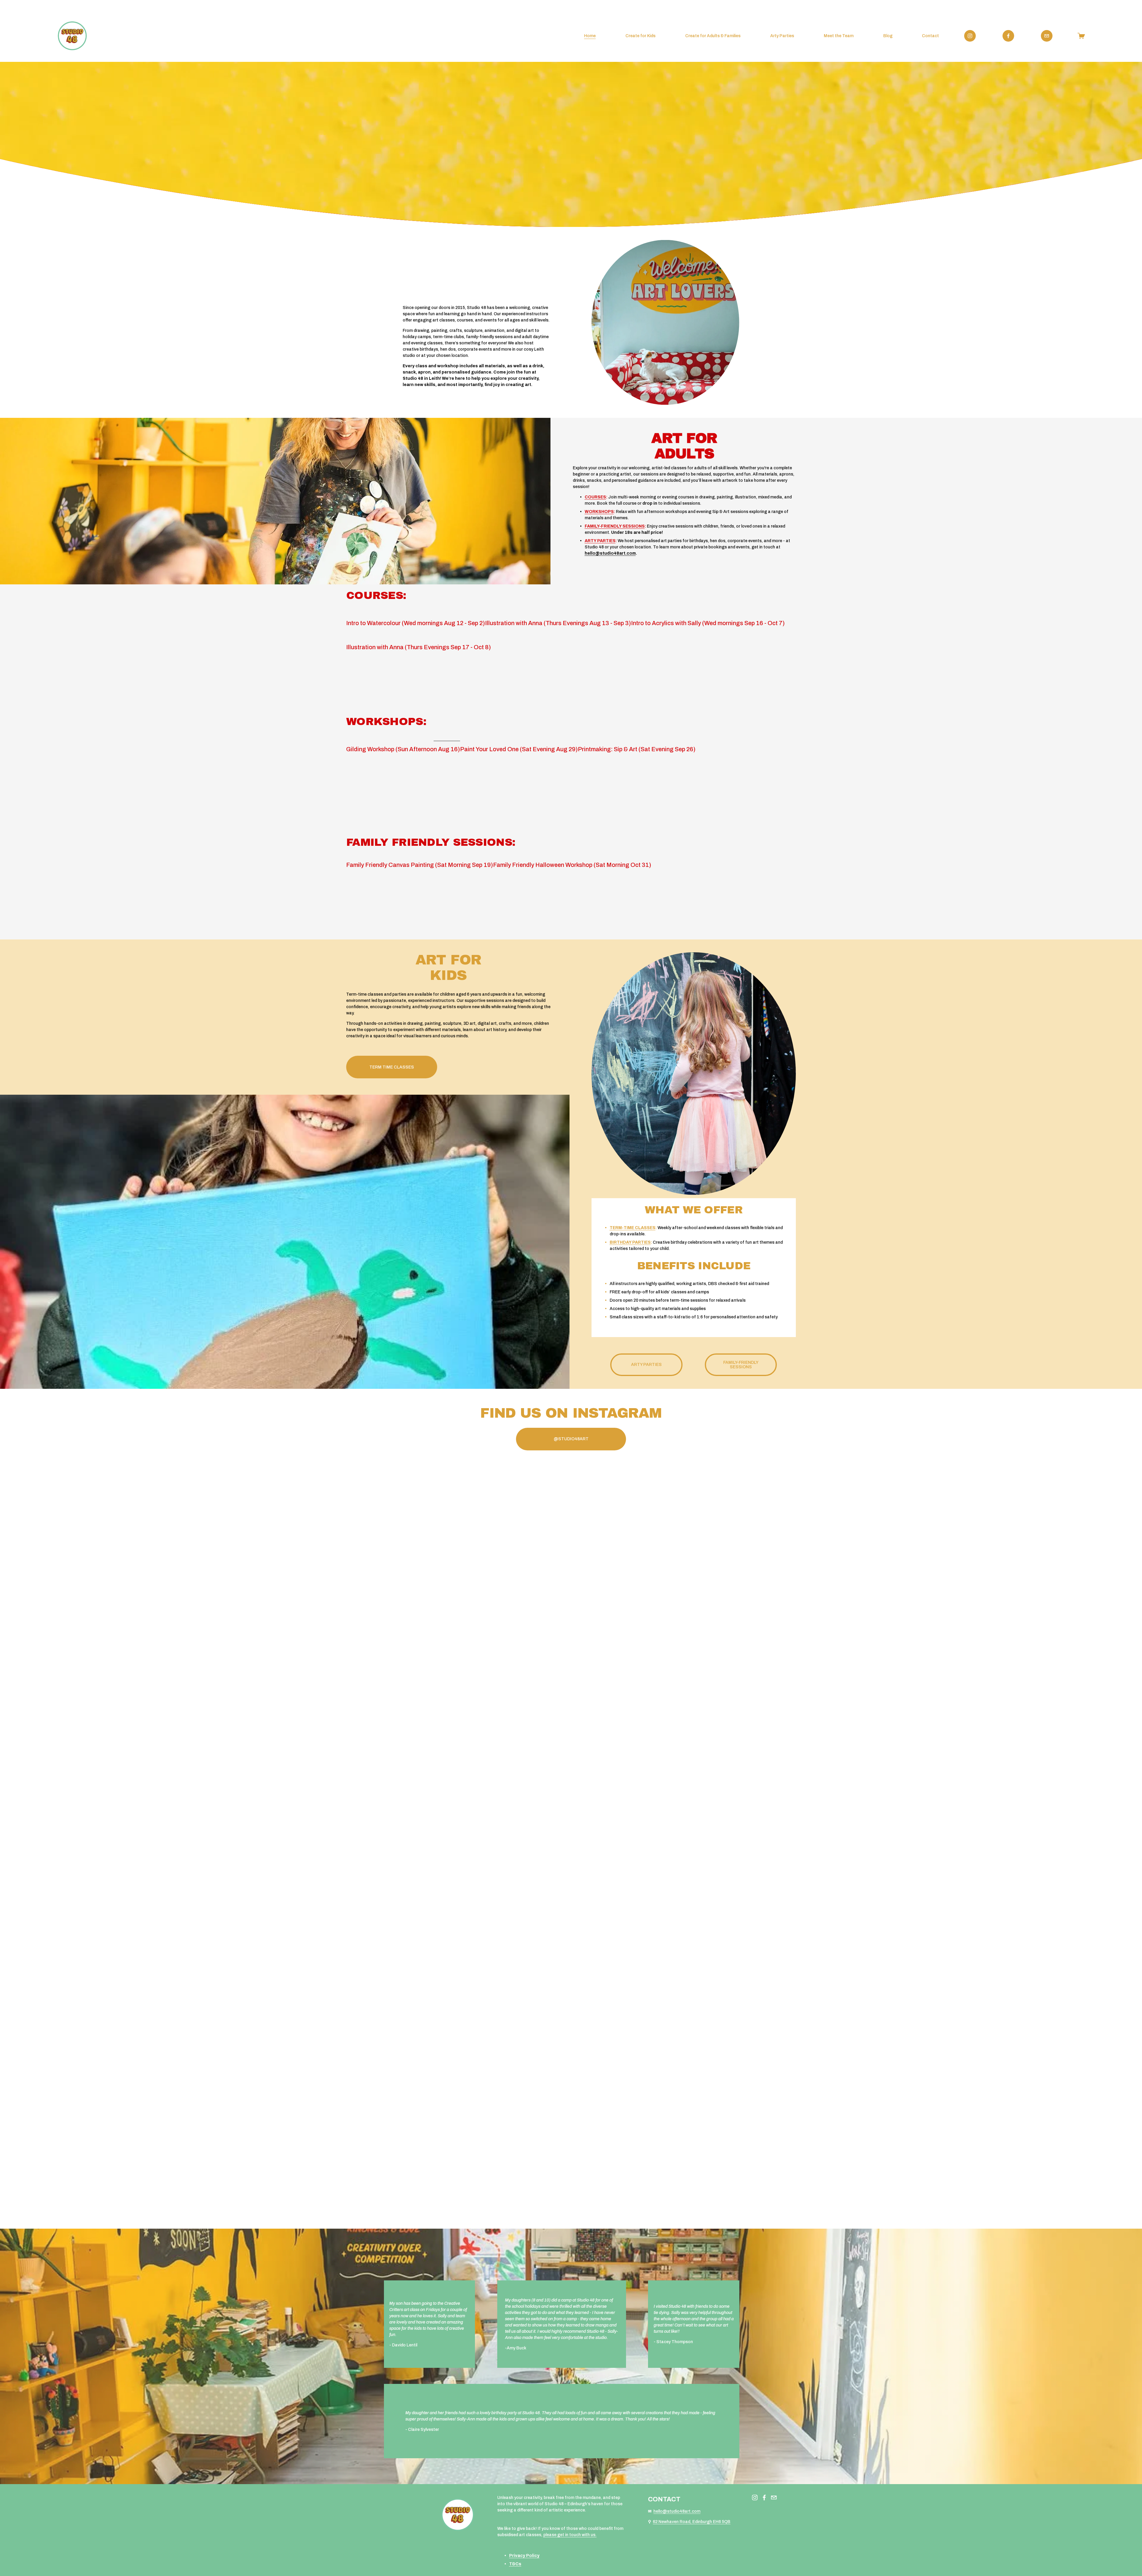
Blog (888, 36)
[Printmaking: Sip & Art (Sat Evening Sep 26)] (637, 739)
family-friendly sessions (741, 1365)
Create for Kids (640, 36)
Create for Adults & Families (713, 36)
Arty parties (646, 1365)
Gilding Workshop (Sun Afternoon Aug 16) (403, 749)
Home (590, 36)
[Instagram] (970, 36)
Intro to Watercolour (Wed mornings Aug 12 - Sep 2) (416, 623)
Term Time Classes (392, 1067)
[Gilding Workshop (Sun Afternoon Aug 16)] (403, 739)
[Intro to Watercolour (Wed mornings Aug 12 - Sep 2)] (416, 613)
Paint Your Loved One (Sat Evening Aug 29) (519, 749)
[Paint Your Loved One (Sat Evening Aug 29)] (519, 739)
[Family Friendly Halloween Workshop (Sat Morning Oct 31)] (572, 854)
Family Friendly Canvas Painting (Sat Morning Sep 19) (420, 865)
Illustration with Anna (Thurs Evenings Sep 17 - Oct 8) (419, 647)
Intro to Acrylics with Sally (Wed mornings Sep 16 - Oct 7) (708, 623)
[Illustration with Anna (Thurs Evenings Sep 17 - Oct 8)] (419, 637)
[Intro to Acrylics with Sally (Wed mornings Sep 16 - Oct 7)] (708, 613)
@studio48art (571, 1439)
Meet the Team (839, 36)
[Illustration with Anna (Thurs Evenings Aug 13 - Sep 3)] (558, 613)
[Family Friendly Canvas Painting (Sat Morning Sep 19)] (420, 854)
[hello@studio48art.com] (1047, 36)
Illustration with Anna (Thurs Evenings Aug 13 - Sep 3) (558, 623)
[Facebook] (1008, 36)
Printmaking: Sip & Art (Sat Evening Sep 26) (637, 749)
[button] (402, 1616)
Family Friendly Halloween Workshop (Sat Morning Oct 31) (572, 865)
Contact (930, 36)
